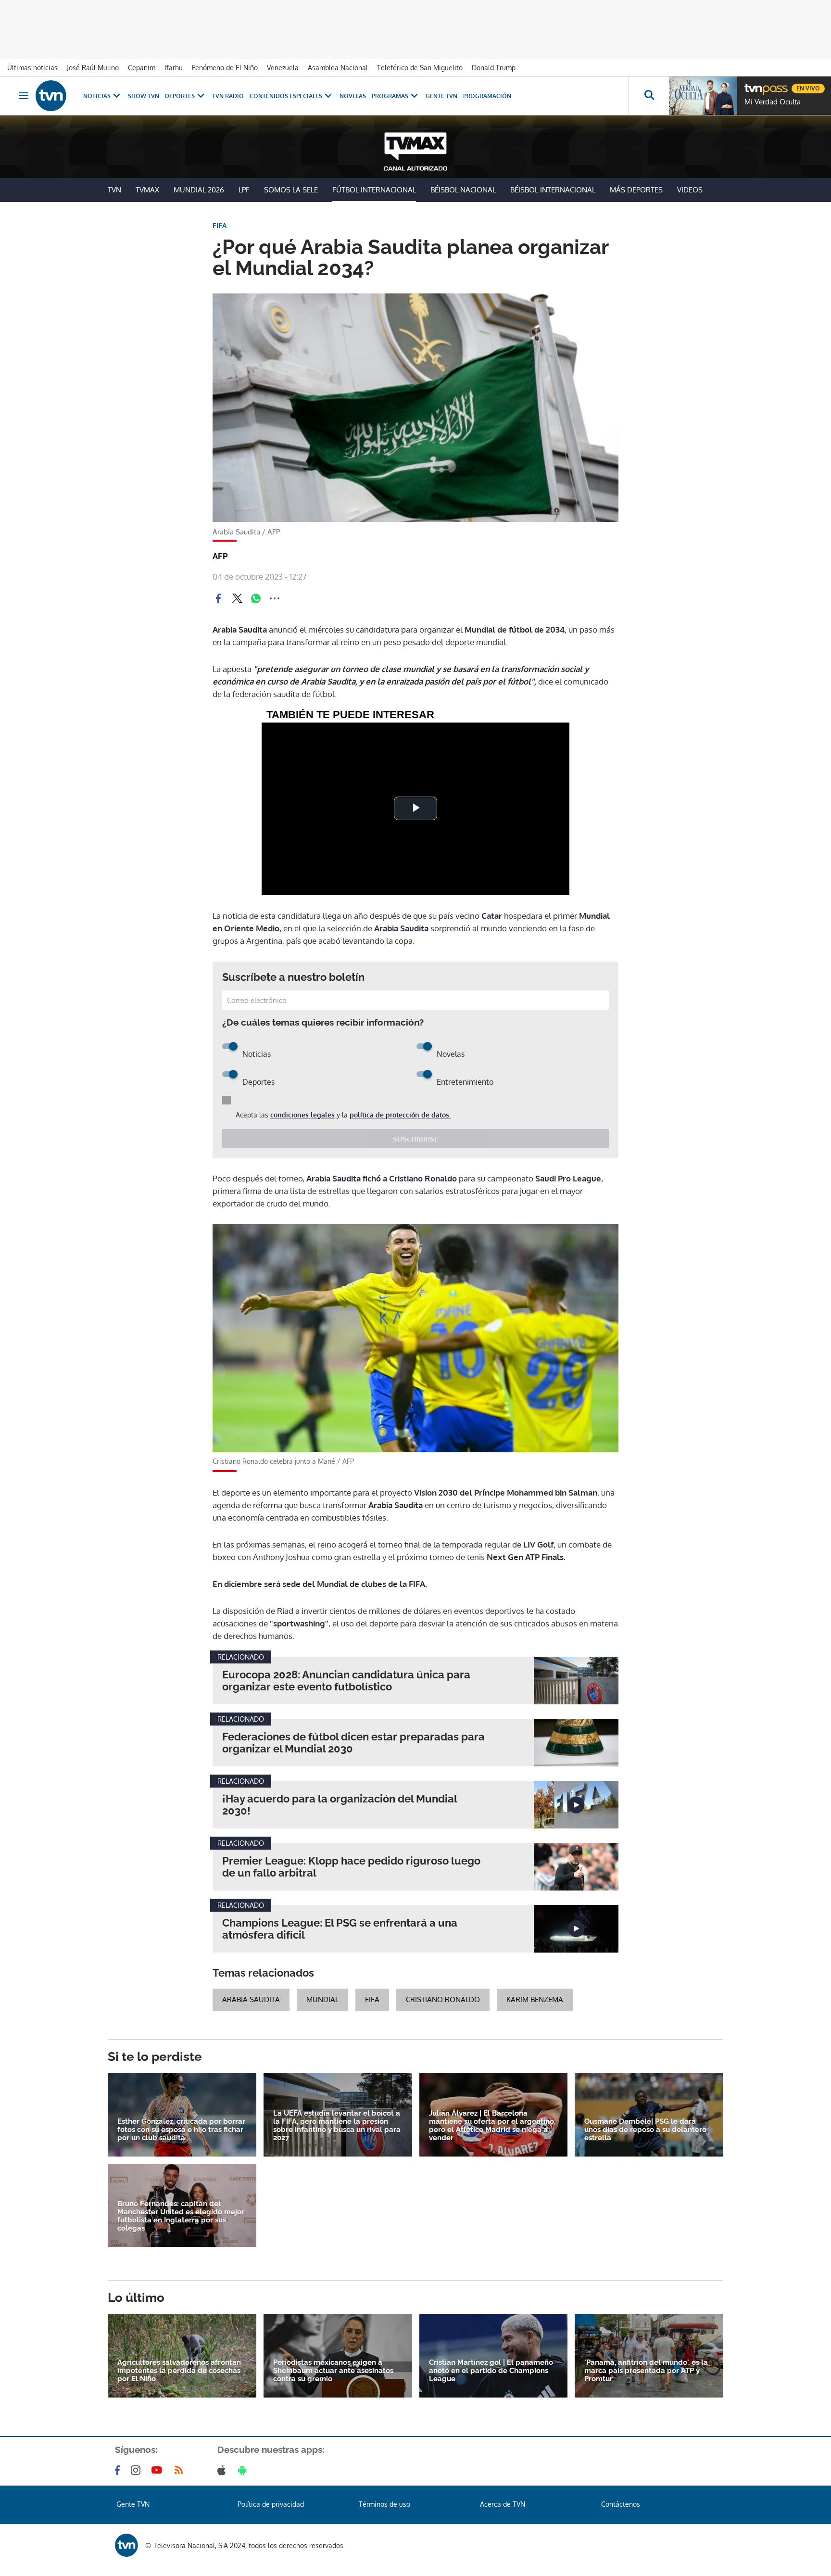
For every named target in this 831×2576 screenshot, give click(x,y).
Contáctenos (621, 2504)
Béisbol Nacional (463, 190)
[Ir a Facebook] (119, 2470)
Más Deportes (636, 190)
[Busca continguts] (649, 96)
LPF (244, 190)
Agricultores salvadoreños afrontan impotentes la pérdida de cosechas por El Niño (179, 2371)
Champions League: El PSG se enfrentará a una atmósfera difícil (340, 1929)
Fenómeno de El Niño (225, 68)
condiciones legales (302, 1115)
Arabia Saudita (401, 928)
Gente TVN (441, 96)
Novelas (353, 96)
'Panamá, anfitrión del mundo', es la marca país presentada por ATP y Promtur (646, 2371)
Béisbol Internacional (553, 190)
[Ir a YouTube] (159, 2470)
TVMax (147, 190)
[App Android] (244, 2470)
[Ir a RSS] (181, 2470)
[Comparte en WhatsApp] (256, 598)
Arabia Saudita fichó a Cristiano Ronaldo (382, 1178)
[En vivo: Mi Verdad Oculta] (703, 96)
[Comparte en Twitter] (237, 598)
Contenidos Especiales (286, 96)
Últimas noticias (32, 68)
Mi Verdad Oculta (773, 102)
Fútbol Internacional (374, 190)
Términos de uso (384, 2504)
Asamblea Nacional (338, 68)
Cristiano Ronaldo (443, 1999)
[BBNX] (126, 2545)
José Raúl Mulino (93, 68)
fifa (372, 1999)
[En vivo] (753, 85)
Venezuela (283, 68)
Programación (487, 96)
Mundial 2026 (199, 190)
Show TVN (144, 96)
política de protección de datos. (400, 1115)
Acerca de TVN (503, 2504)
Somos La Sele (291, 190)
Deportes (180, 96)
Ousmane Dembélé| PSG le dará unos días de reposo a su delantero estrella (645, 2130)
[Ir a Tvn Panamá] (51, 96)
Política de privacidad (271, 2504)
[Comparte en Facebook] (218, 598)
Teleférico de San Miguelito (420, 68)
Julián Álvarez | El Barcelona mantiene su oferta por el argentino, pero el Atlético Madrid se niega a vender (492, 2126)
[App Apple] (223, 2470)
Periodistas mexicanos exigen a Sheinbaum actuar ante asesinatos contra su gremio (333, 2371)
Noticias (97, 96)
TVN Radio (228, 96)
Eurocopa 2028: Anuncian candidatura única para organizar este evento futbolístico (346, 1681)
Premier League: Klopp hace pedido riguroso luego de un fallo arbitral (351, 1867)
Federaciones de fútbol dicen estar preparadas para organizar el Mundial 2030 (353, 1743)
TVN (114, 190)
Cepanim (142, 68)
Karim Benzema (535, 1999)
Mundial (322, 1999)
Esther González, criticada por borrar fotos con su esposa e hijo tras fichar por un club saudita (181, 2130)
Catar (491, 916)
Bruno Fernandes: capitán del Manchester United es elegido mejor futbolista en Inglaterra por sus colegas (181, 2216)
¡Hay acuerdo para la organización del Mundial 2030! (340, 1805)
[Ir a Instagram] (138, 2470)
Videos (690, 190)
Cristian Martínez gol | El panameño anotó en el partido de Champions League (491, 2371)
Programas (390, 96)
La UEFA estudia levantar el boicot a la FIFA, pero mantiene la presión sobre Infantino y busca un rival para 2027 (337, 2126)
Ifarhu (174, 68)
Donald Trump (494, 68)
